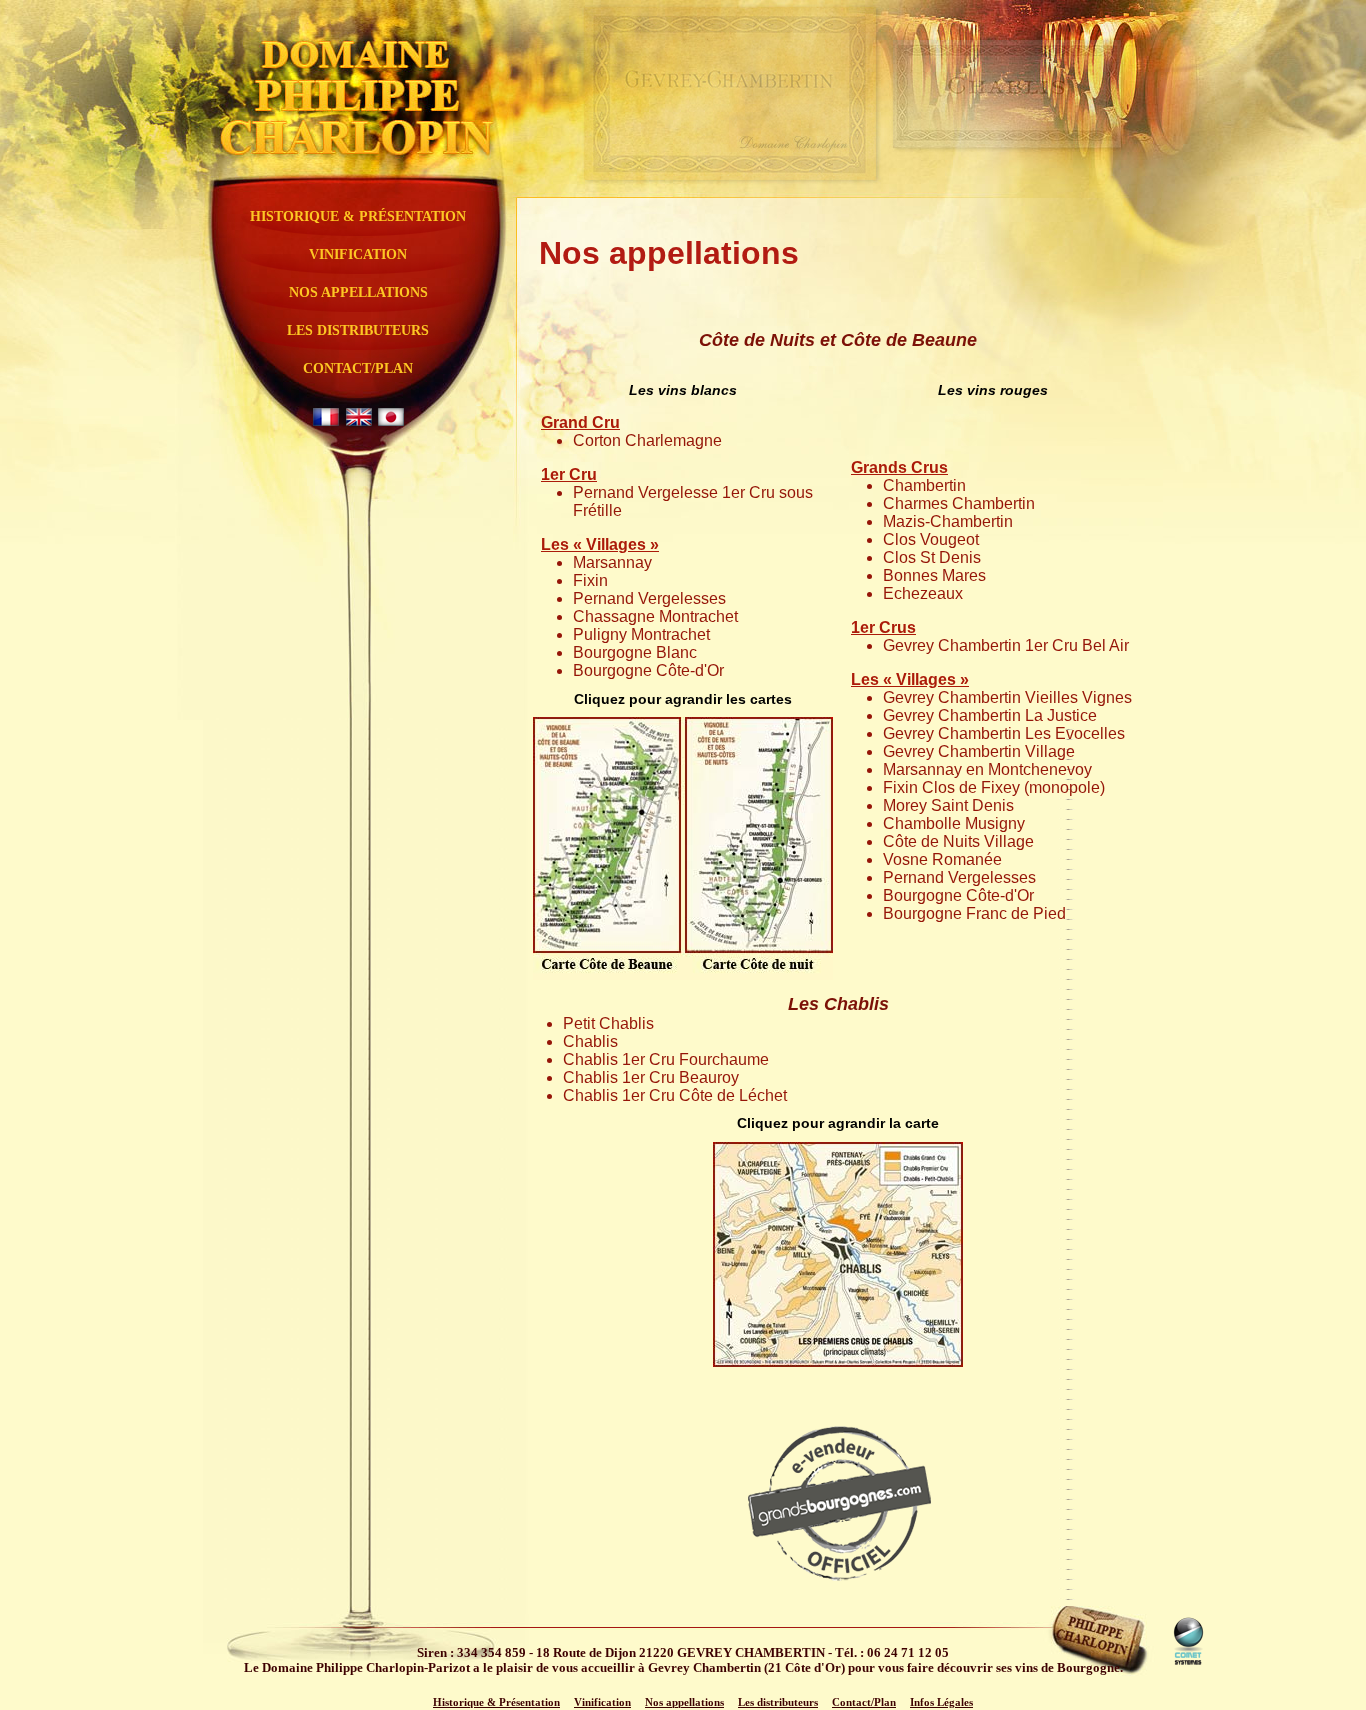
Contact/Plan (358, 368)
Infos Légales (941, 1702)
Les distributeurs (358, 330)
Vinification (358, 254)
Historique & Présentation (358, 216)
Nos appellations (358, 292)
